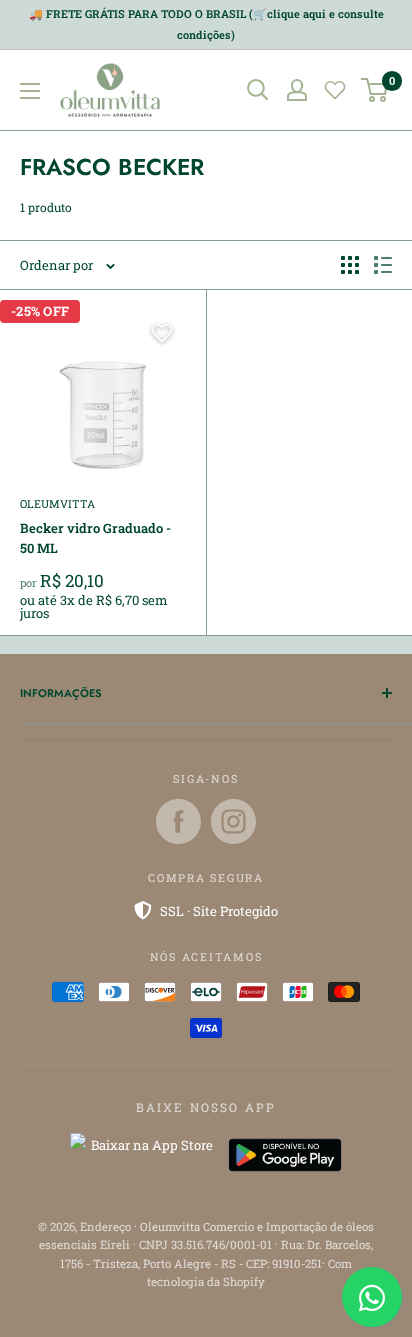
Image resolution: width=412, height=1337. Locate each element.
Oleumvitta (57, 503)
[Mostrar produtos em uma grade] (350, 265)
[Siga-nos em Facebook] (178, 821)
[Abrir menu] (30, 91)
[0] (375, 90)
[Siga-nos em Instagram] (233, 821)
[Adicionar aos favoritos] (162, 333)
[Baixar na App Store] (144, 1155)
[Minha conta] (297, 90)
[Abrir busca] (258, 90)
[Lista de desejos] (335, 90)
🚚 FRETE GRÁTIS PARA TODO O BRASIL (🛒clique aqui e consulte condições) (206, 24)
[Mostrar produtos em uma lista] (383, 265)
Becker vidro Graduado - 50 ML (95, 538)
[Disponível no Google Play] (285, 1155)
